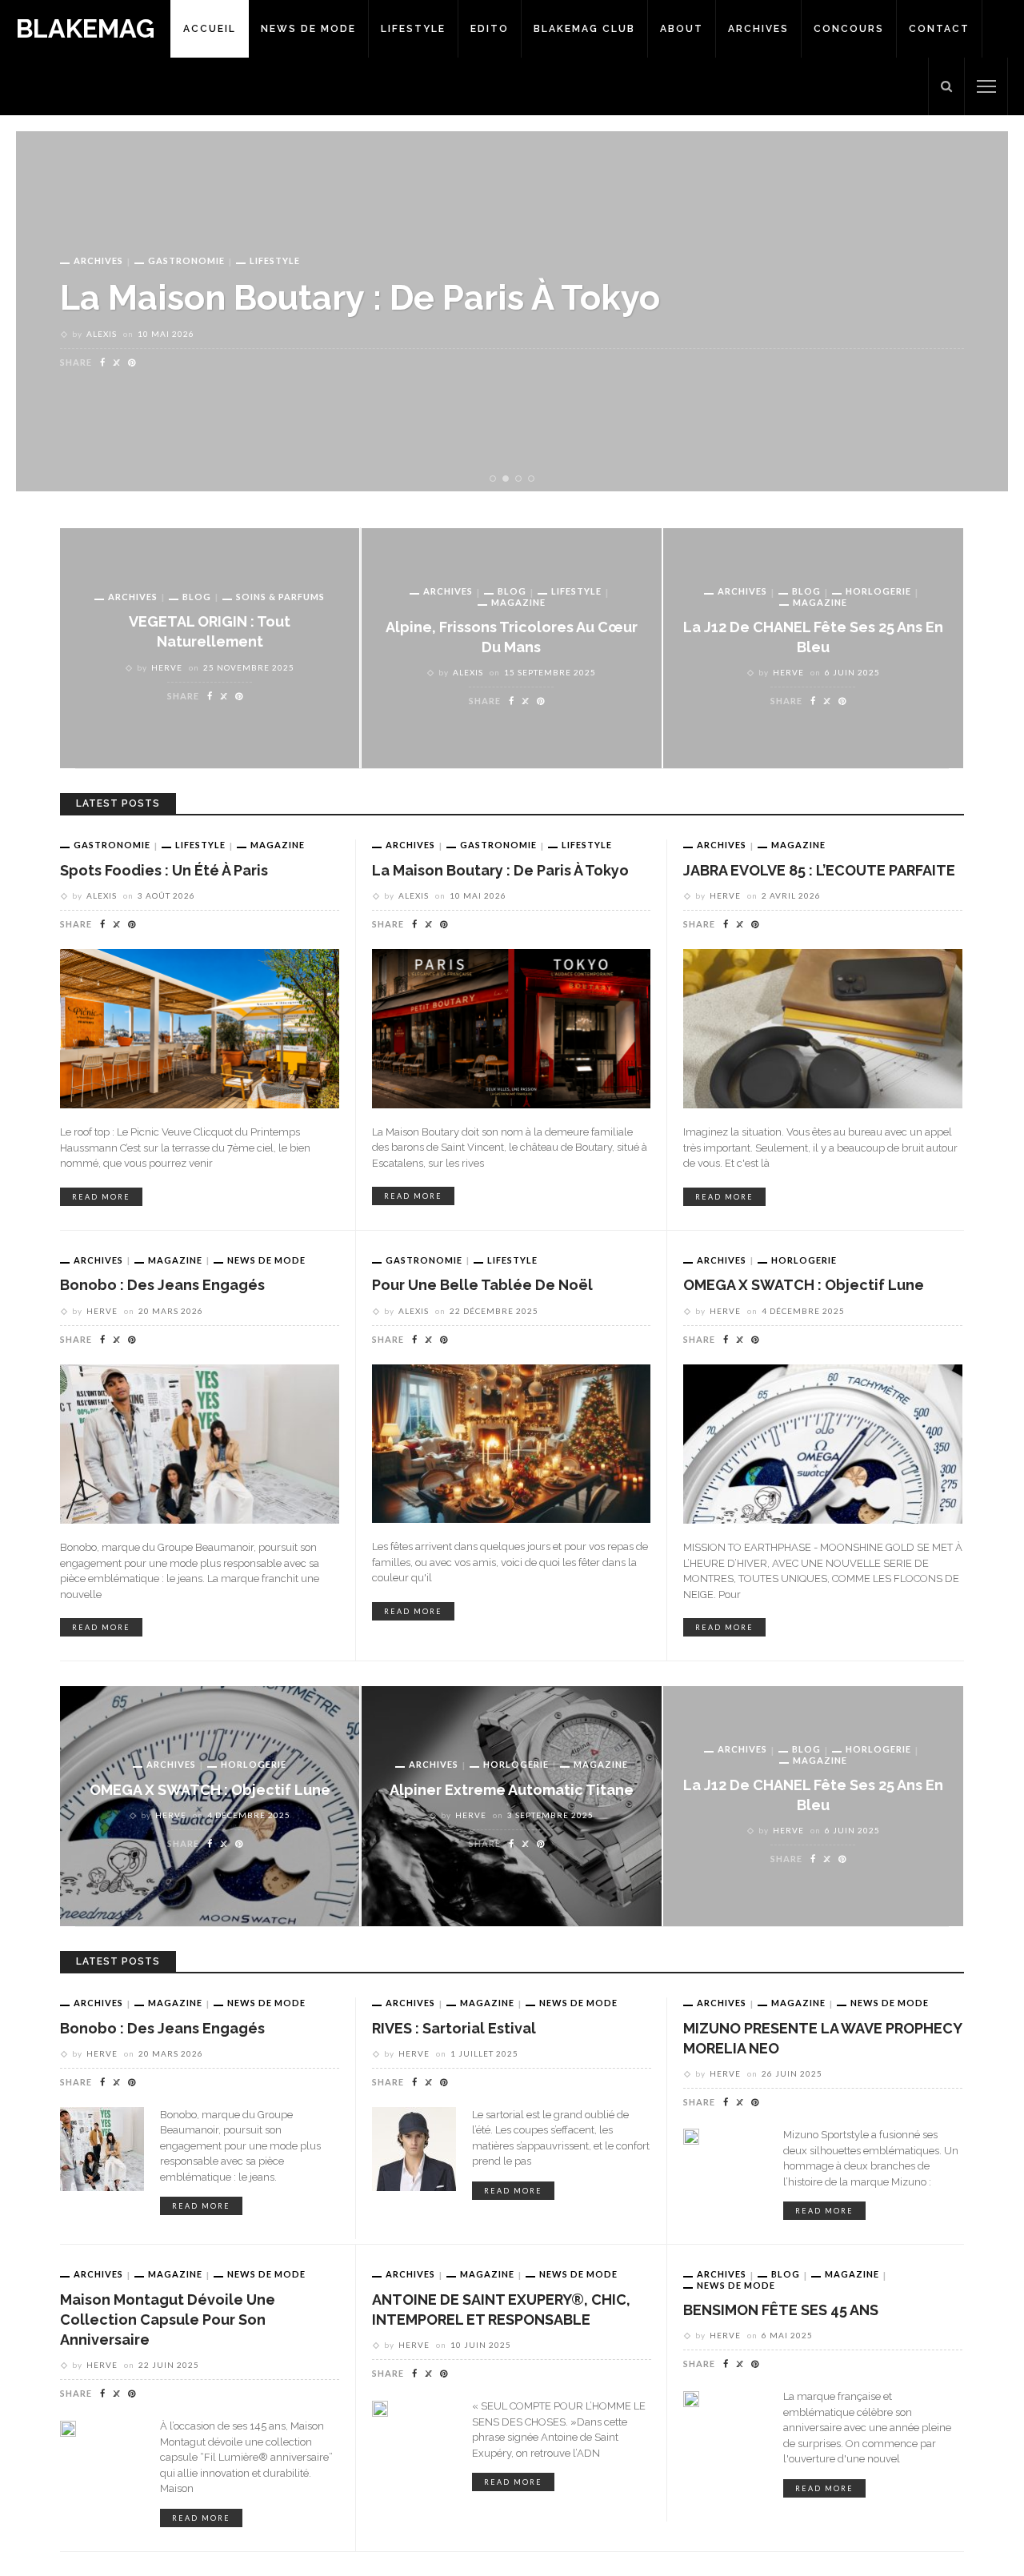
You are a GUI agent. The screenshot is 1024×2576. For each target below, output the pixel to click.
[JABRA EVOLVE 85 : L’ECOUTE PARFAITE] (823, 1028)
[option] (512, 311)
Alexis (468, 672)
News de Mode (308, 29)
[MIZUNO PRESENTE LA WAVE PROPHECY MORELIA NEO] (691, 2136)
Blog (197, 597)
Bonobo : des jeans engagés (162, 1285)
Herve (102, 334)
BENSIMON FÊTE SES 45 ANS (781, 2310)
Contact (939, 29)
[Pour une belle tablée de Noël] (511, 1443)
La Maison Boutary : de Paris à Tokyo (500, 870)
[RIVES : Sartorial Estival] (414, 2148)
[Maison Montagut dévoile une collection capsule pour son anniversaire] (68, 2427)
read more (101, 1197)
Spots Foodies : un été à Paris (164, 870)
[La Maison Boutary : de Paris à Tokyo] (511, 1028)
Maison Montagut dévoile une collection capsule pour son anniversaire (168, 2320)
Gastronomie (112, 845)
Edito (490, 29)
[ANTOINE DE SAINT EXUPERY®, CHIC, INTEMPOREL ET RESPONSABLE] (380, 2407)
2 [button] (509, 479)
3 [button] (522, 479)
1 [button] (495, 479)
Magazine (175, 260)
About (682, 29)
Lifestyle (413, 29)
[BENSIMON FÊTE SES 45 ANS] (691, 2398)
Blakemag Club (584, 29)
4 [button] (534, 479)
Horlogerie (878, 591)
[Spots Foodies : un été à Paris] (200, 1028)
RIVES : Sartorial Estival (454, 2028)
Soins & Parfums (280, 597)
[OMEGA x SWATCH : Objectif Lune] (823, 1443)
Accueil (210, 29)
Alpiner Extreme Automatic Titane (512, 1790)
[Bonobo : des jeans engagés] (200, 1443)
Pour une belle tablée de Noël (482, 1285)
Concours (849, 29)
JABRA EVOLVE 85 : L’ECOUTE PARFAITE (383, 297)
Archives (758, 29)
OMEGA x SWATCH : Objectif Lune (804, 1285)
